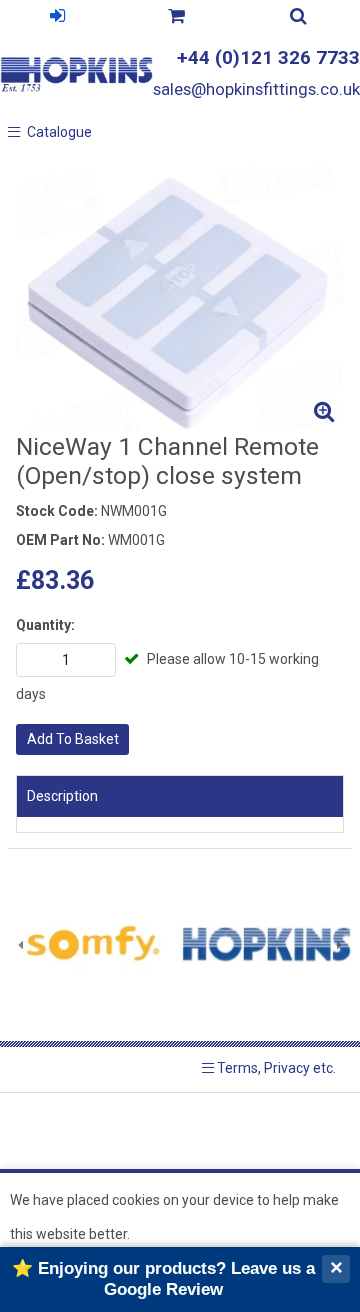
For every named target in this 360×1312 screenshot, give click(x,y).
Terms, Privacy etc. (275, 1068)
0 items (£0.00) (177, 18)
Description (62, 796)
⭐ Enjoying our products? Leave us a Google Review (163, 1278)
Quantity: (45, 625)
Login (58, 18)
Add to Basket (73, 739)
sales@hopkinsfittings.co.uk (256, 89)
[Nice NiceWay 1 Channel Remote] (180, 299)
